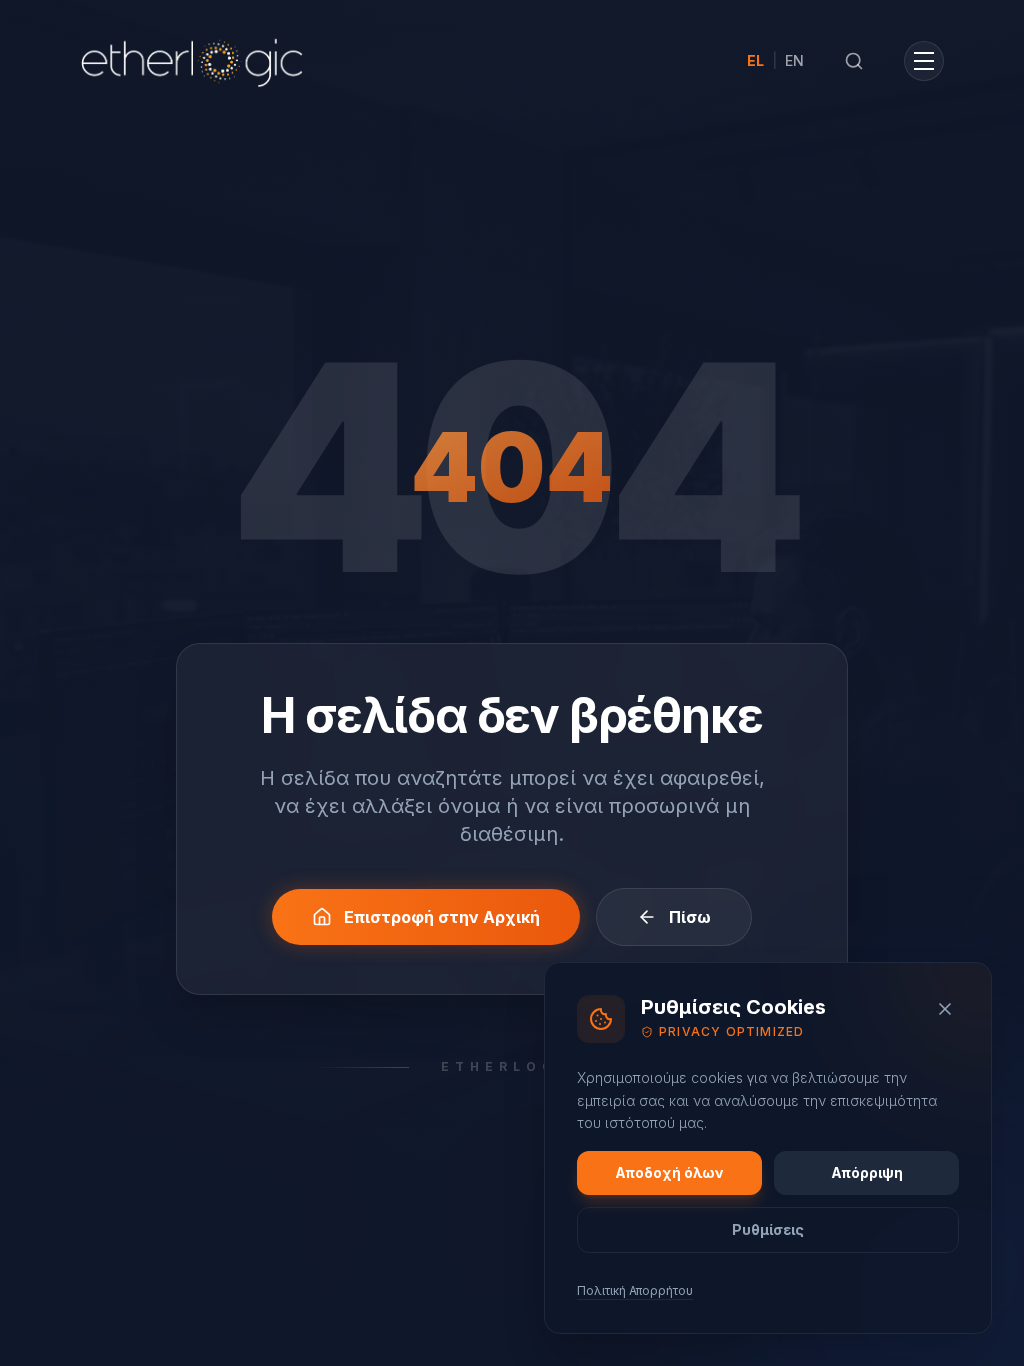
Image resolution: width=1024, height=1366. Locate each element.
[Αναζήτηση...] (854, 61)
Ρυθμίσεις (768, 1229)
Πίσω (690, 917)
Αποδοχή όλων (669, 1172)
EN (794, 60)
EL (755, 60)
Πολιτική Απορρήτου (635, 1290)
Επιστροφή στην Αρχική (442, 917)
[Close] (945, 1009)
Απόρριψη (867, 1172)
